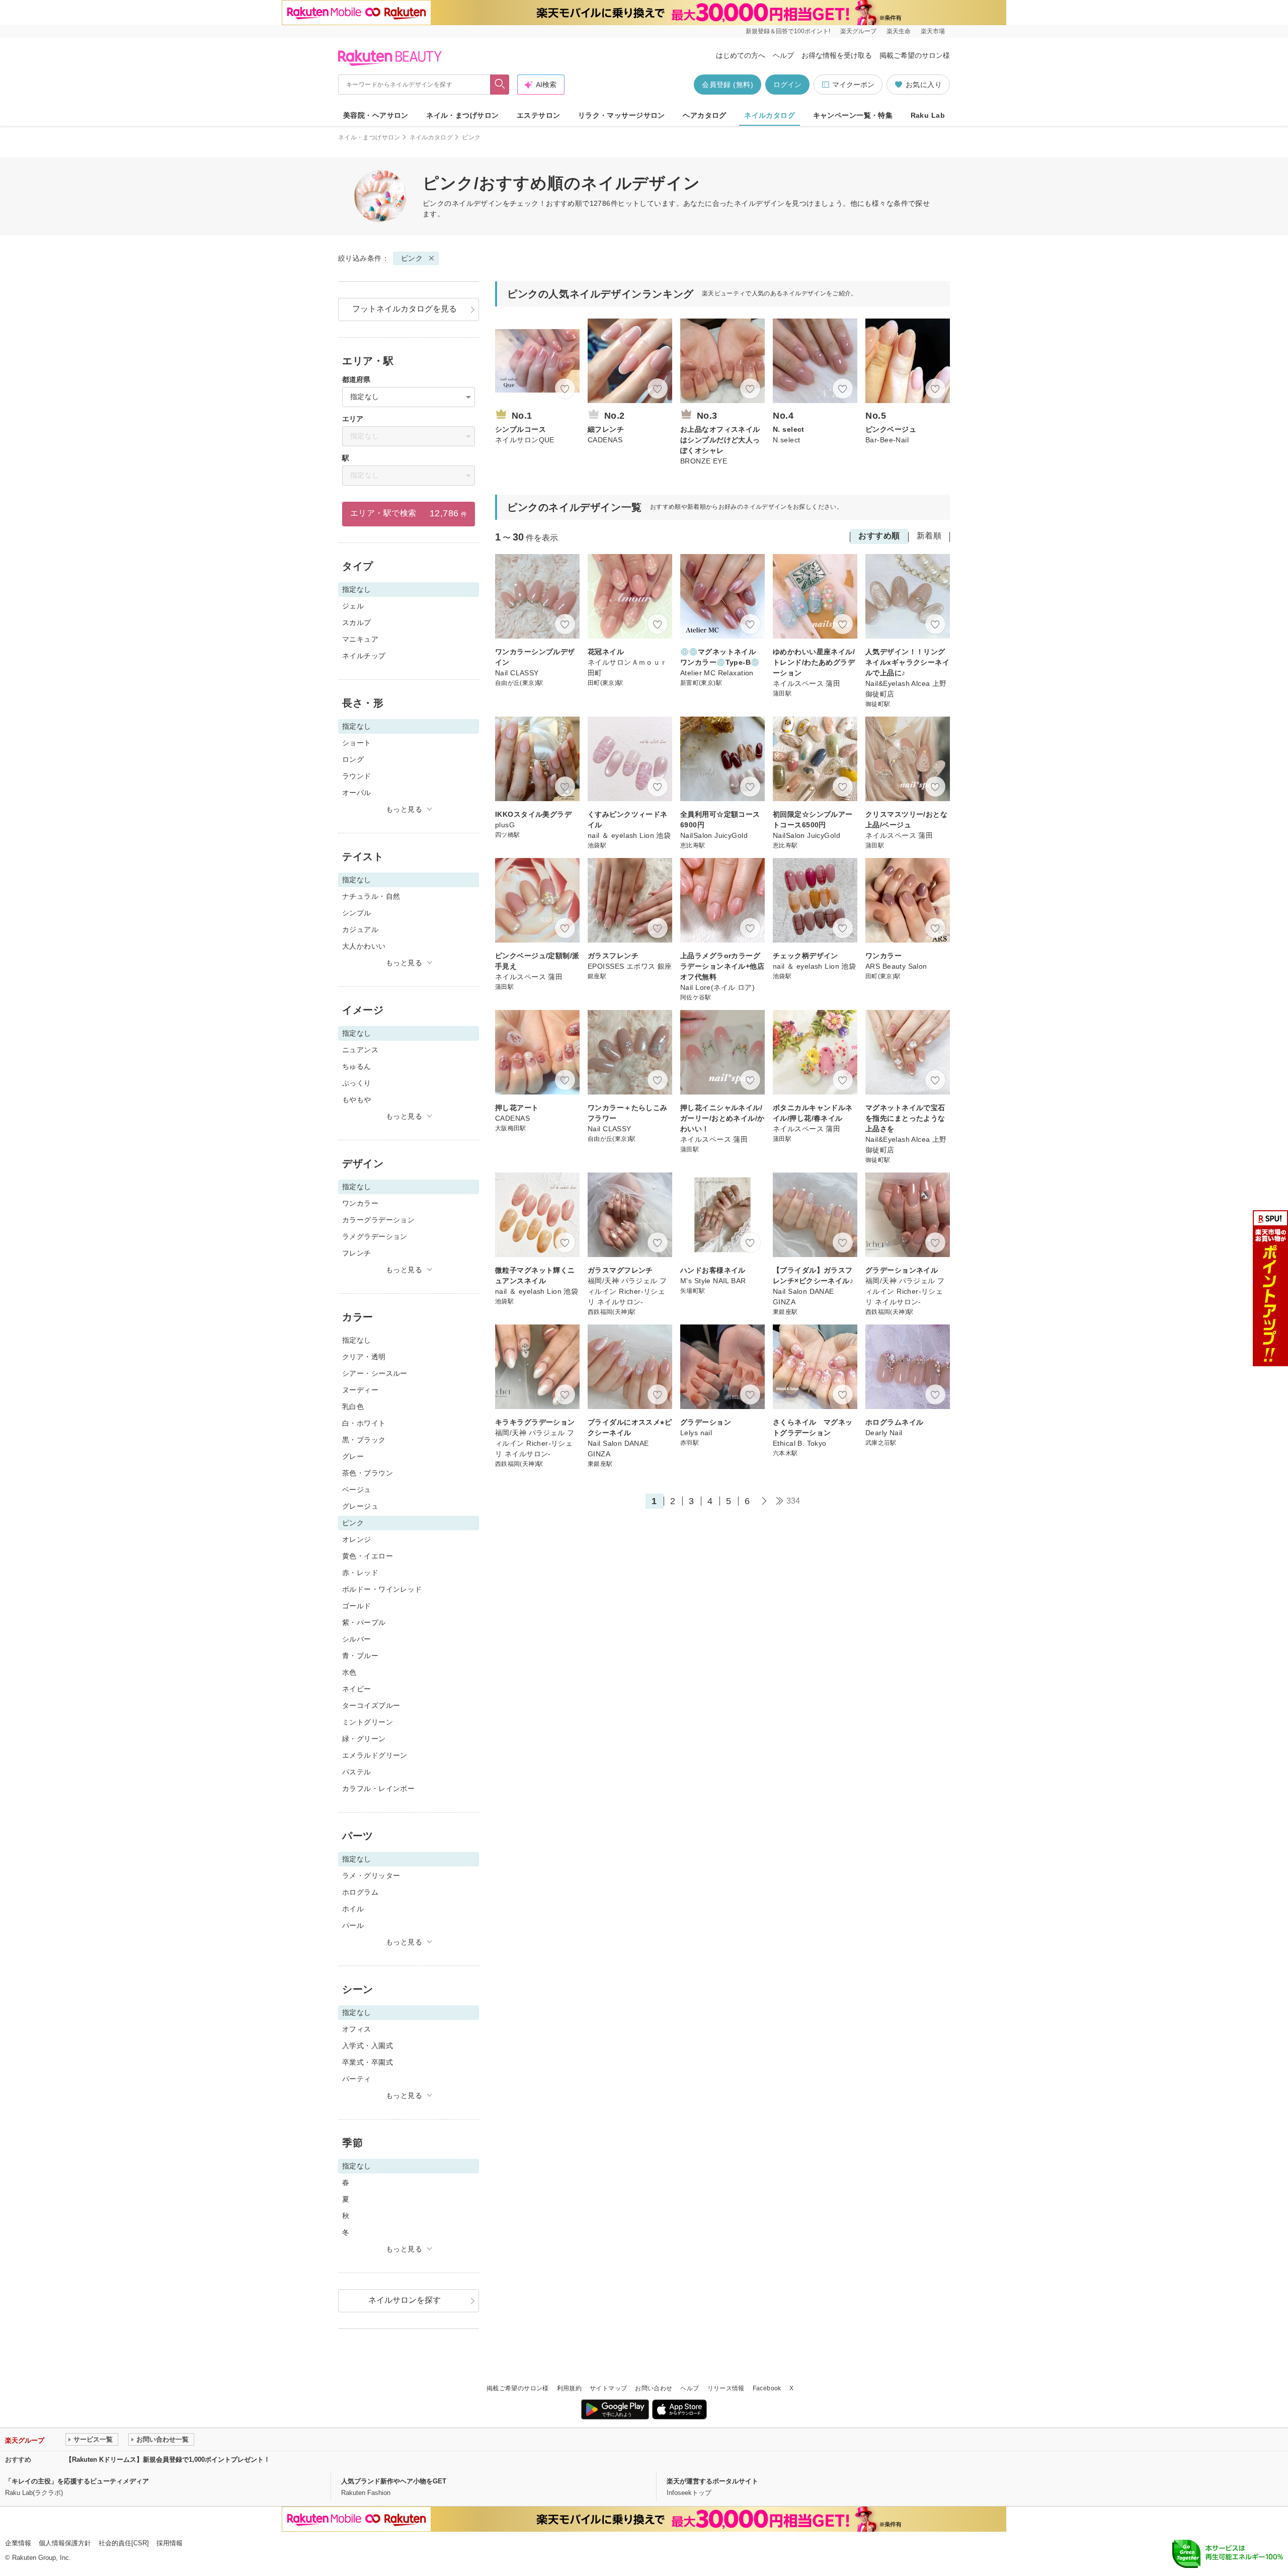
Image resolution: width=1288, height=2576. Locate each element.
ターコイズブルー (371, 1705)
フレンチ (357, 1253)
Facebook (767, 2388)
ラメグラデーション (375, 1236)
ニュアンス (360, 1050)
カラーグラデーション (378, 1220)
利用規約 (569, 2388)
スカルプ (357, 622)
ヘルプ (783, 55)
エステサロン (539, 115)
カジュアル (360, 929)
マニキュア (360, 639)
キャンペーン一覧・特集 (853, 115)
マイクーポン (853, 85)
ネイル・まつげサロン (462, 115)
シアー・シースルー (375, 1373)
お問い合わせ (654, 2388)
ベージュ (357, 1490)
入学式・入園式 (368, 2046)
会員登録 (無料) (728, 85)
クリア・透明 (364, 1357)
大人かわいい (364, 946)
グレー (353, 1456)
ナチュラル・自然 (371, 896)
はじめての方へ (741, 55)
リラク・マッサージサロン (622, 115)
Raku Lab (928, 115)
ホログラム (360, 1892)
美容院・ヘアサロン (376, 115)
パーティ (357, 2079)
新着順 (929, 536)
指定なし (357, 1340)
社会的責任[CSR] (124, 2543)
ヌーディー (360, 1390)
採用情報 (170, 2543)
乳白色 (353, 1407)
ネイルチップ (364, 656)
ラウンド (357, 776)
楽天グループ (858, 31)
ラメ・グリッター (371, 1876)
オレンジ (357, 1539)
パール (353, 1925)
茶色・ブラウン (368, 1473)
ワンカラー (360, 1203)
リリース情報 (726, 2388)
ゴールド (357, 1606)
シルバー (357, 1639)
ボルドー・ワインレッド (382, 1589)
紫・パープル (364, 1622)
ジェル (353, 606)
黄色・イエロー (368, 1556)
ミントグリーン (368, 1722)
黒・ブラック (364, 1440)
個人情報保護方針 (65, 2543)
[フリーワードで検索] (500, 85)
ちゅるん (357, 1066)
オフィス (357, 2029)
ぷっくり (357, 1083)
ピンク (412, 258)
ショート (357, 743)
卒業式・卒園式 (368, 2062)
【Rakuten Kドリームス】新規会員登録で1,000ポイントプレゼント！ (168, 2460)
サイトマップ (608, 2388)
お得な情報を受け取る (837, 55)
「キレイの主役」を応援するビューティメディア (77, 2481)
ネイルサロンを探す (405, 2300)
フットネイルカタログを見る (405, 309)
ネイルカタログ (770, 115)
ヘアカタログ (705, 115)
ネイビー (357, 1689)
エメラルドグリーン (375, 1755)
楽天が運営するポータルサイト (712, 2481)
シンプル (357, 913)
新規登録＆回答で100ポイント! (788, 31)
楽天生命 (899, 31)
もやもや (357, 1100)
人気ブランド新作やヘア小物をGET (394, 2481)
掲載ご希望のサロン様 (915, 55)
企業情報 (18, 2543)
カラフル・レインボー (378, 1788)
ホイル (353, 1909)
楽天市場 (933, 31)
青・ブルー (360, 1656)
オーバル (357, 793)
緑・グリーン (364, 1739)
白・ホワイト (364, 1423)
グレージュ (360, 1506)
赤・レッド (360, 1573)
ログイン (787, 85)
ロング (353, 759)
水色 (349, 1672)
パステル (357, 1772)
